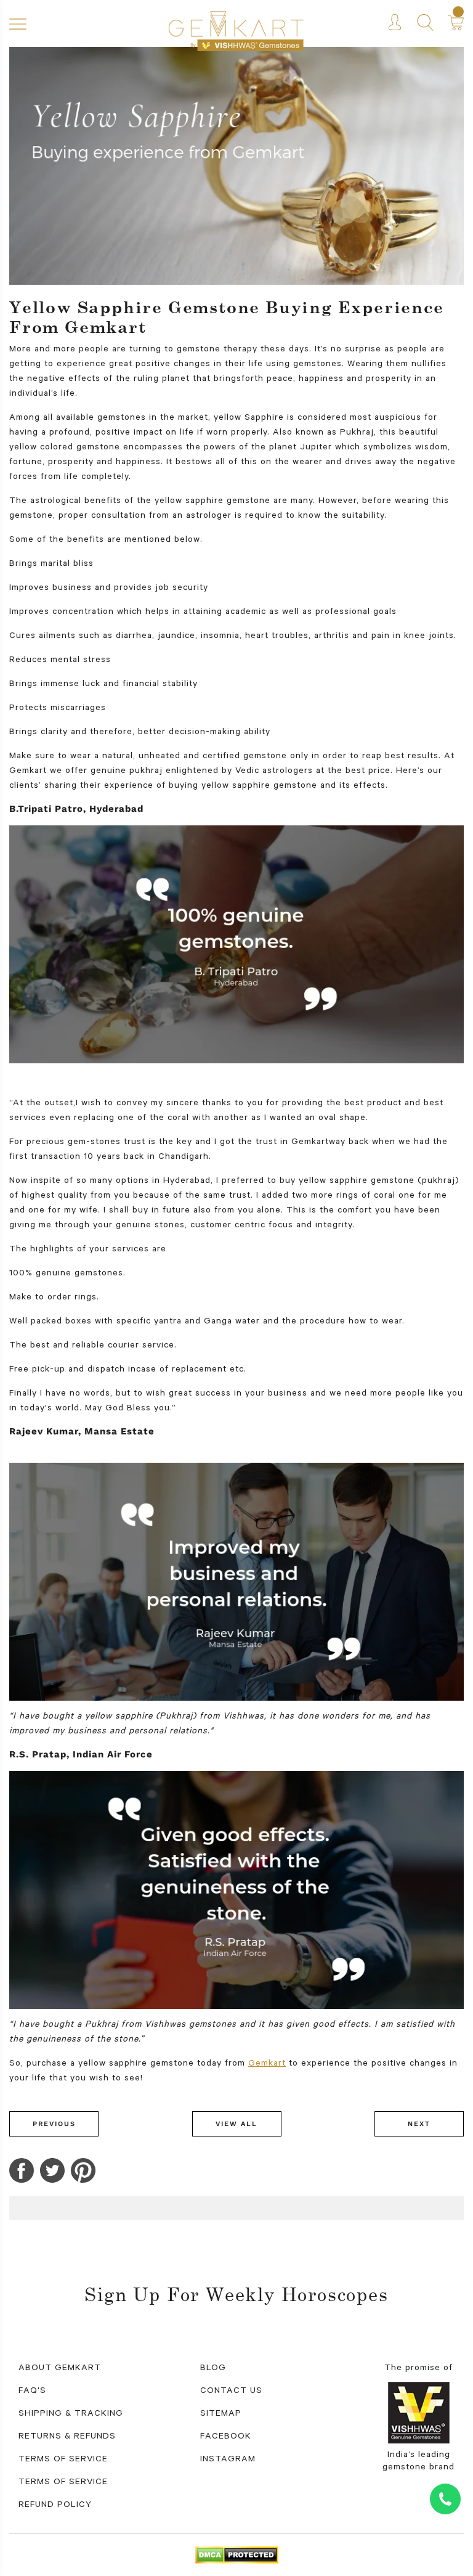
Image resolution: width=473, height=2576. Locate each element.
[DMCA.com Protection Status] (237, 2556)
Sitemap (221, 2414)
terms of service (63, 2460)
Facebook (226, 2437)
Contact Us (231, 2392)
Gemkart (267, 2064)
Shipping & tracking (71, 2414)
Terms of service (63, 2483)
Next (419, 2124)
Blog (213, 2369)
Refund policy (55, 2506)
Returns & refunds (67, 2437)
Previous (54, 2124)
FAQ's (32, 2392)
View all (236, 2124)
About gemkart (60, 2369)
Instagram (228, 2460)
